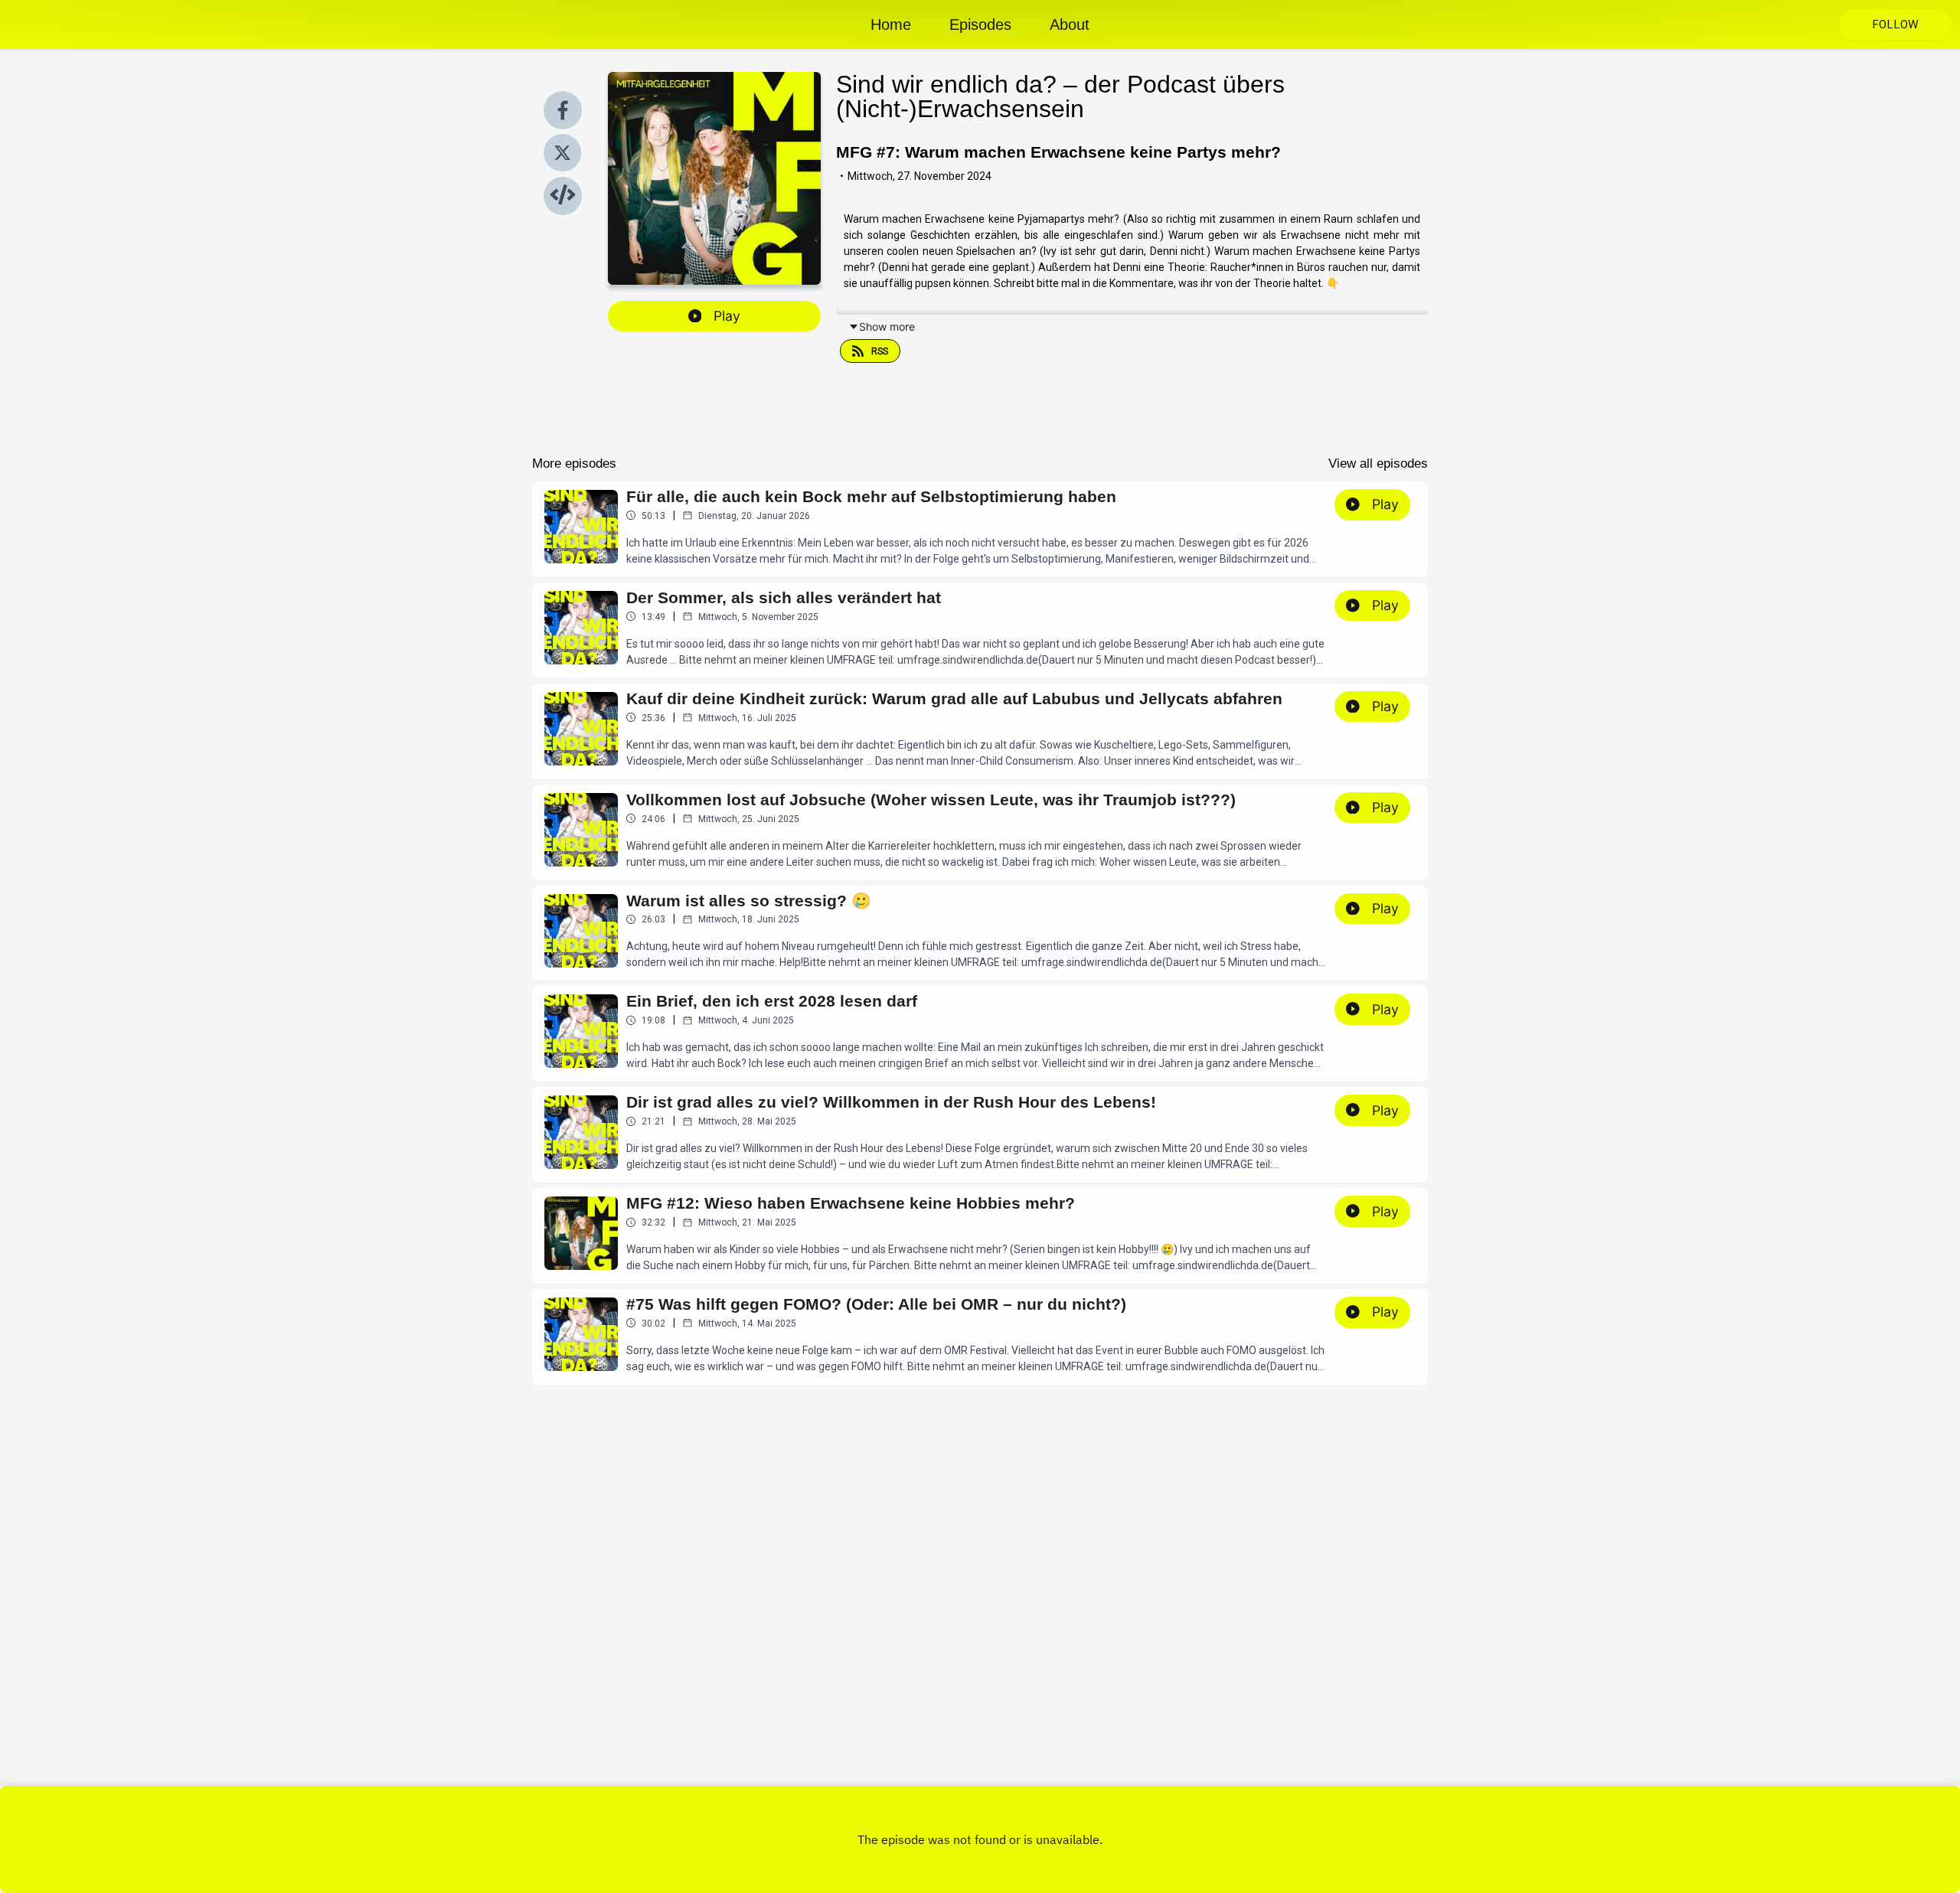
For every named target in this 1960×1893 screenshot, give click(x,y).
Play (727, 316)
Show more (887, 326)
